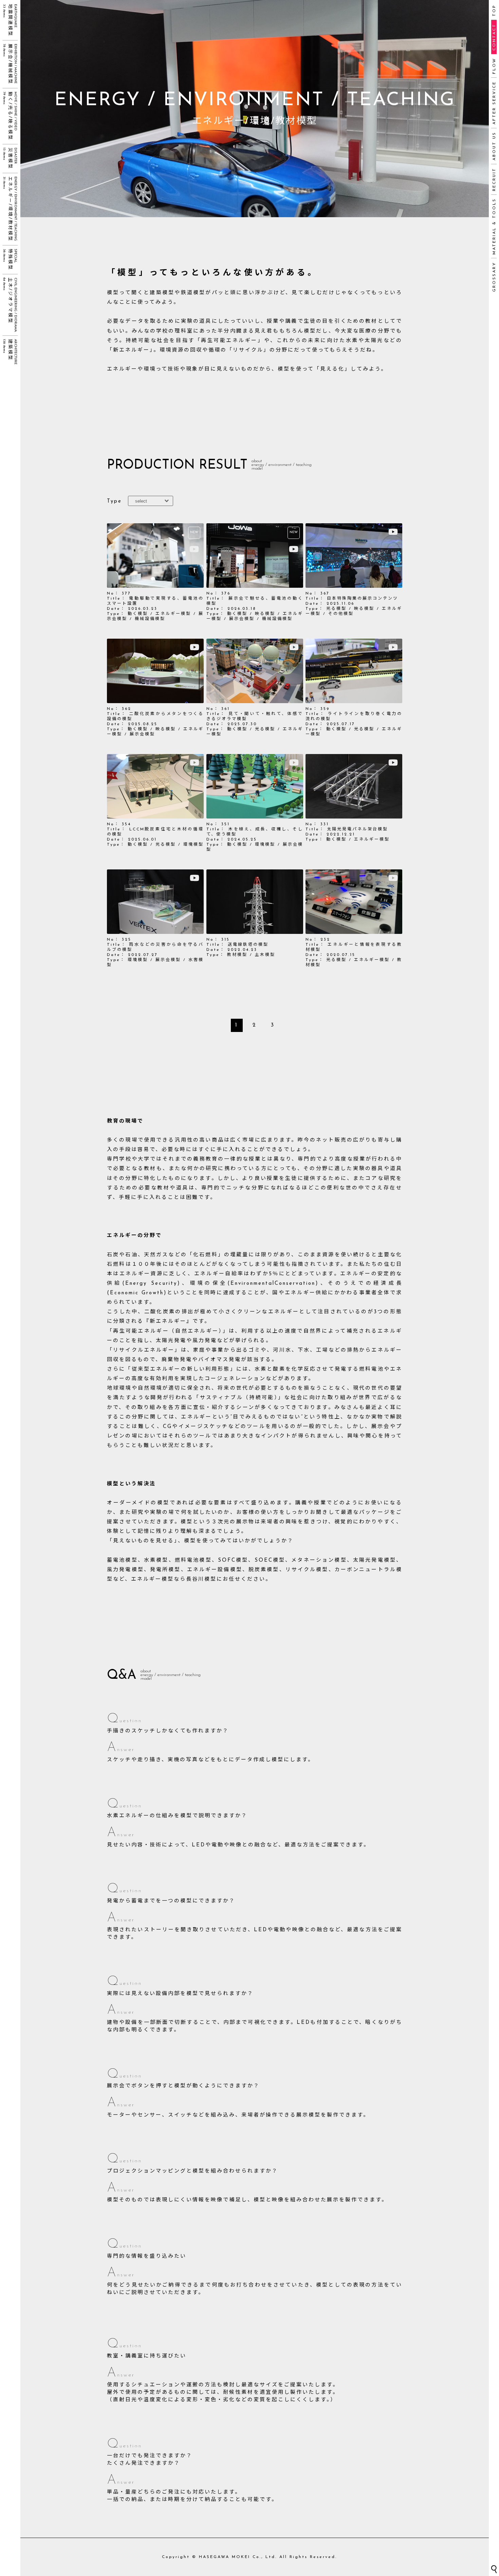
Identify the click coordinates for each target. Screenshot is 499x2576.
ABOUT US (494, 146)
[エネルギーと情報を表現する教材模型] (354, 919)
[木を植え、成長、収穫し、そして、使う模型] (255, 803)
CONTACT (494, 37)
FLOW (494, 66)
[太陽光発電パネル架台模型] (354, 803)
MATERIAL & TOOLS (494, 226)
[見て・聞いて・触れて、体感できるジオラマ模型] (255, 688)
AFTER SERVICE (494, 103)
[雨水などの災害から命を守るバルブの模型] (155, 919)
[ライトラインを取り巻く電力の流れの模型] (354, 688)
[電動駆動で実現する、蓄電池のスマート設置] (155, 572)
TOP (494, 10)
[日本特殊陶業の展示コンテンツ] (354, 572)
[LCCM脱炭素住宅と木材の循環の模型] (155, 803)
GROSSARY (494, 277)
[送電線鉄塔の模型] (255, 919)
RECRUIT (494, 179)
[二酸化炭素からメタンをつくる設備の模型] (155, 688)
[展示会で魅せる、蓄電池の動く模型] (255, 572)
